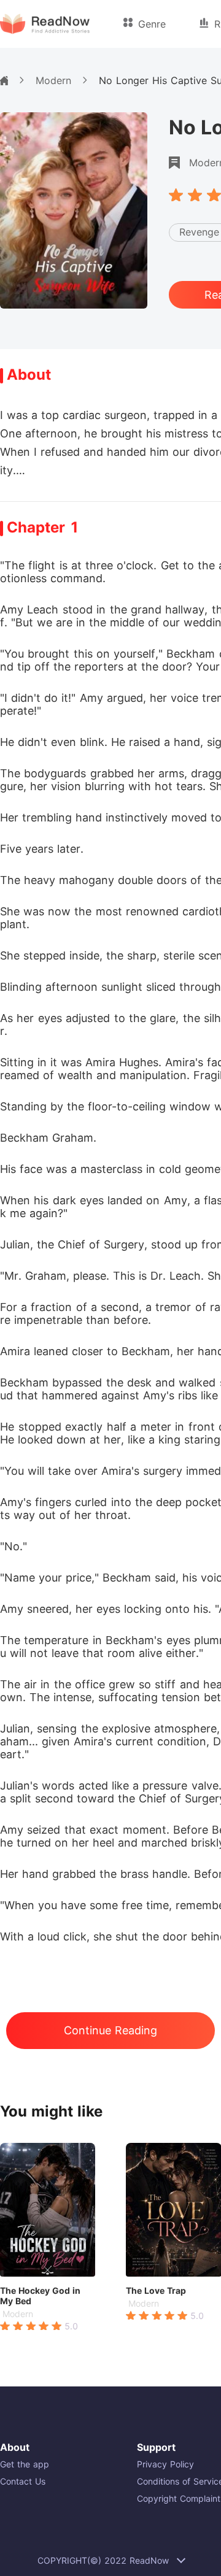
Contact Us (23, 2481)
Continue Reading (110, 2030)
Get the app (25, 2464)
